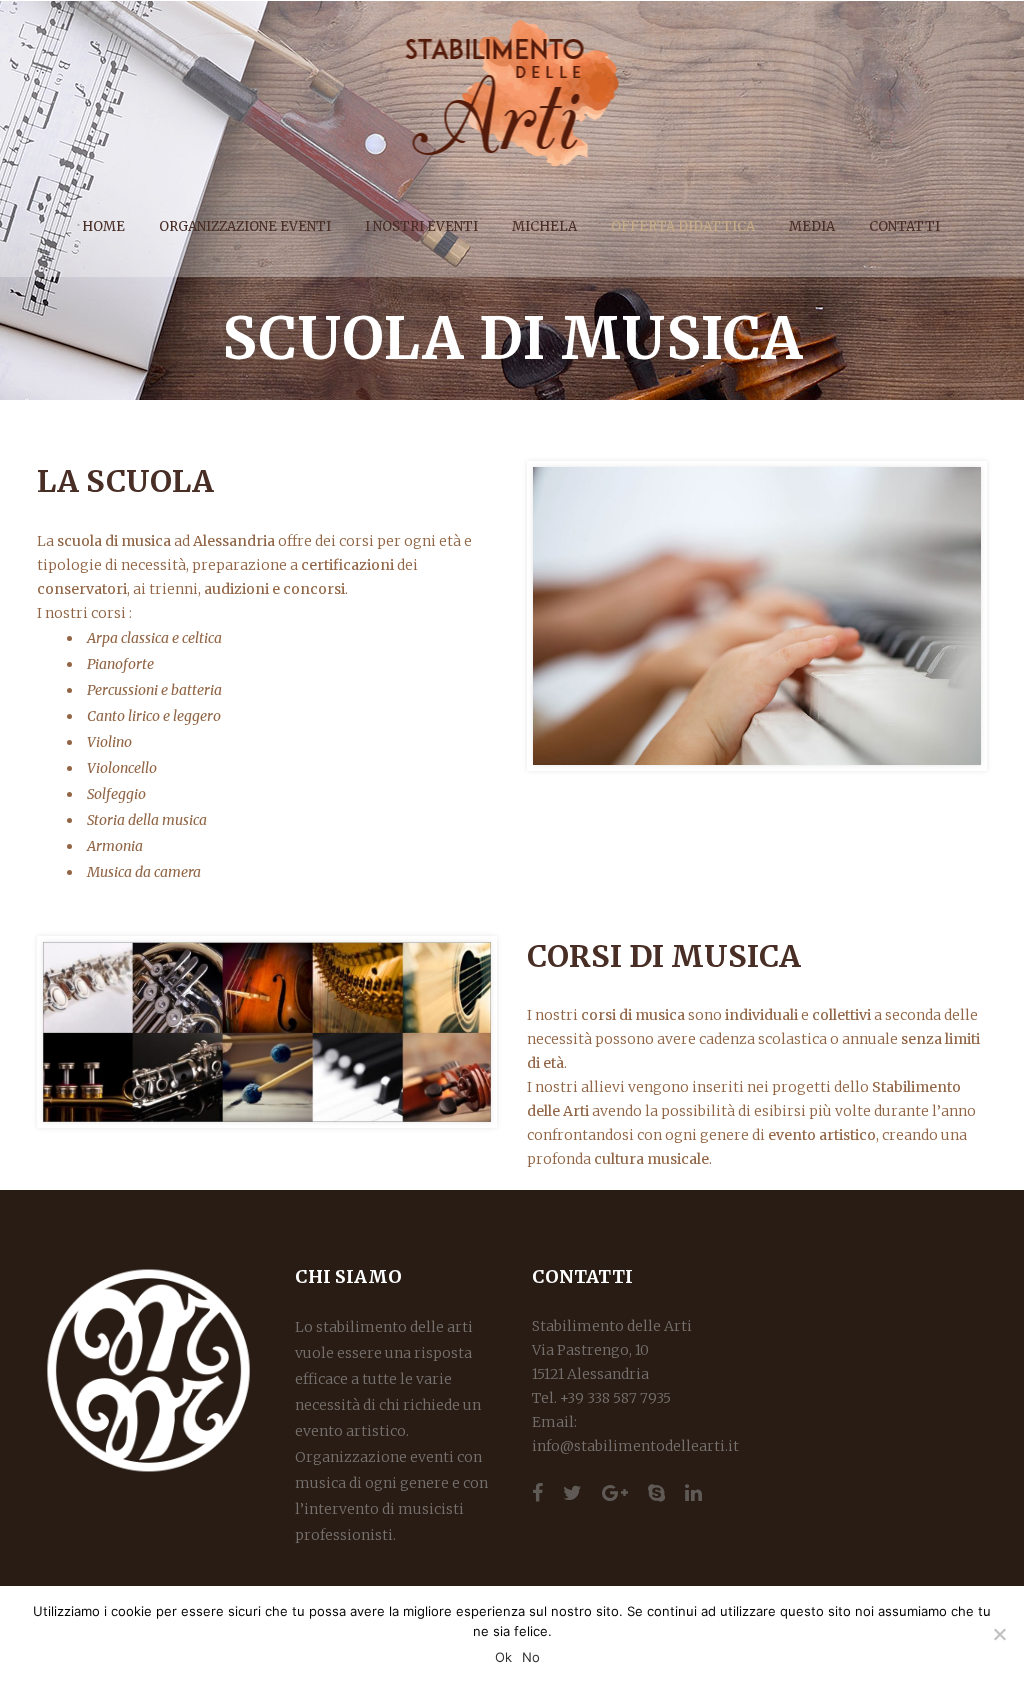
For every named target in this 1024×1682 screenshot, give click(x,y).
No (531, 1657)
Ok (503, 1657)
